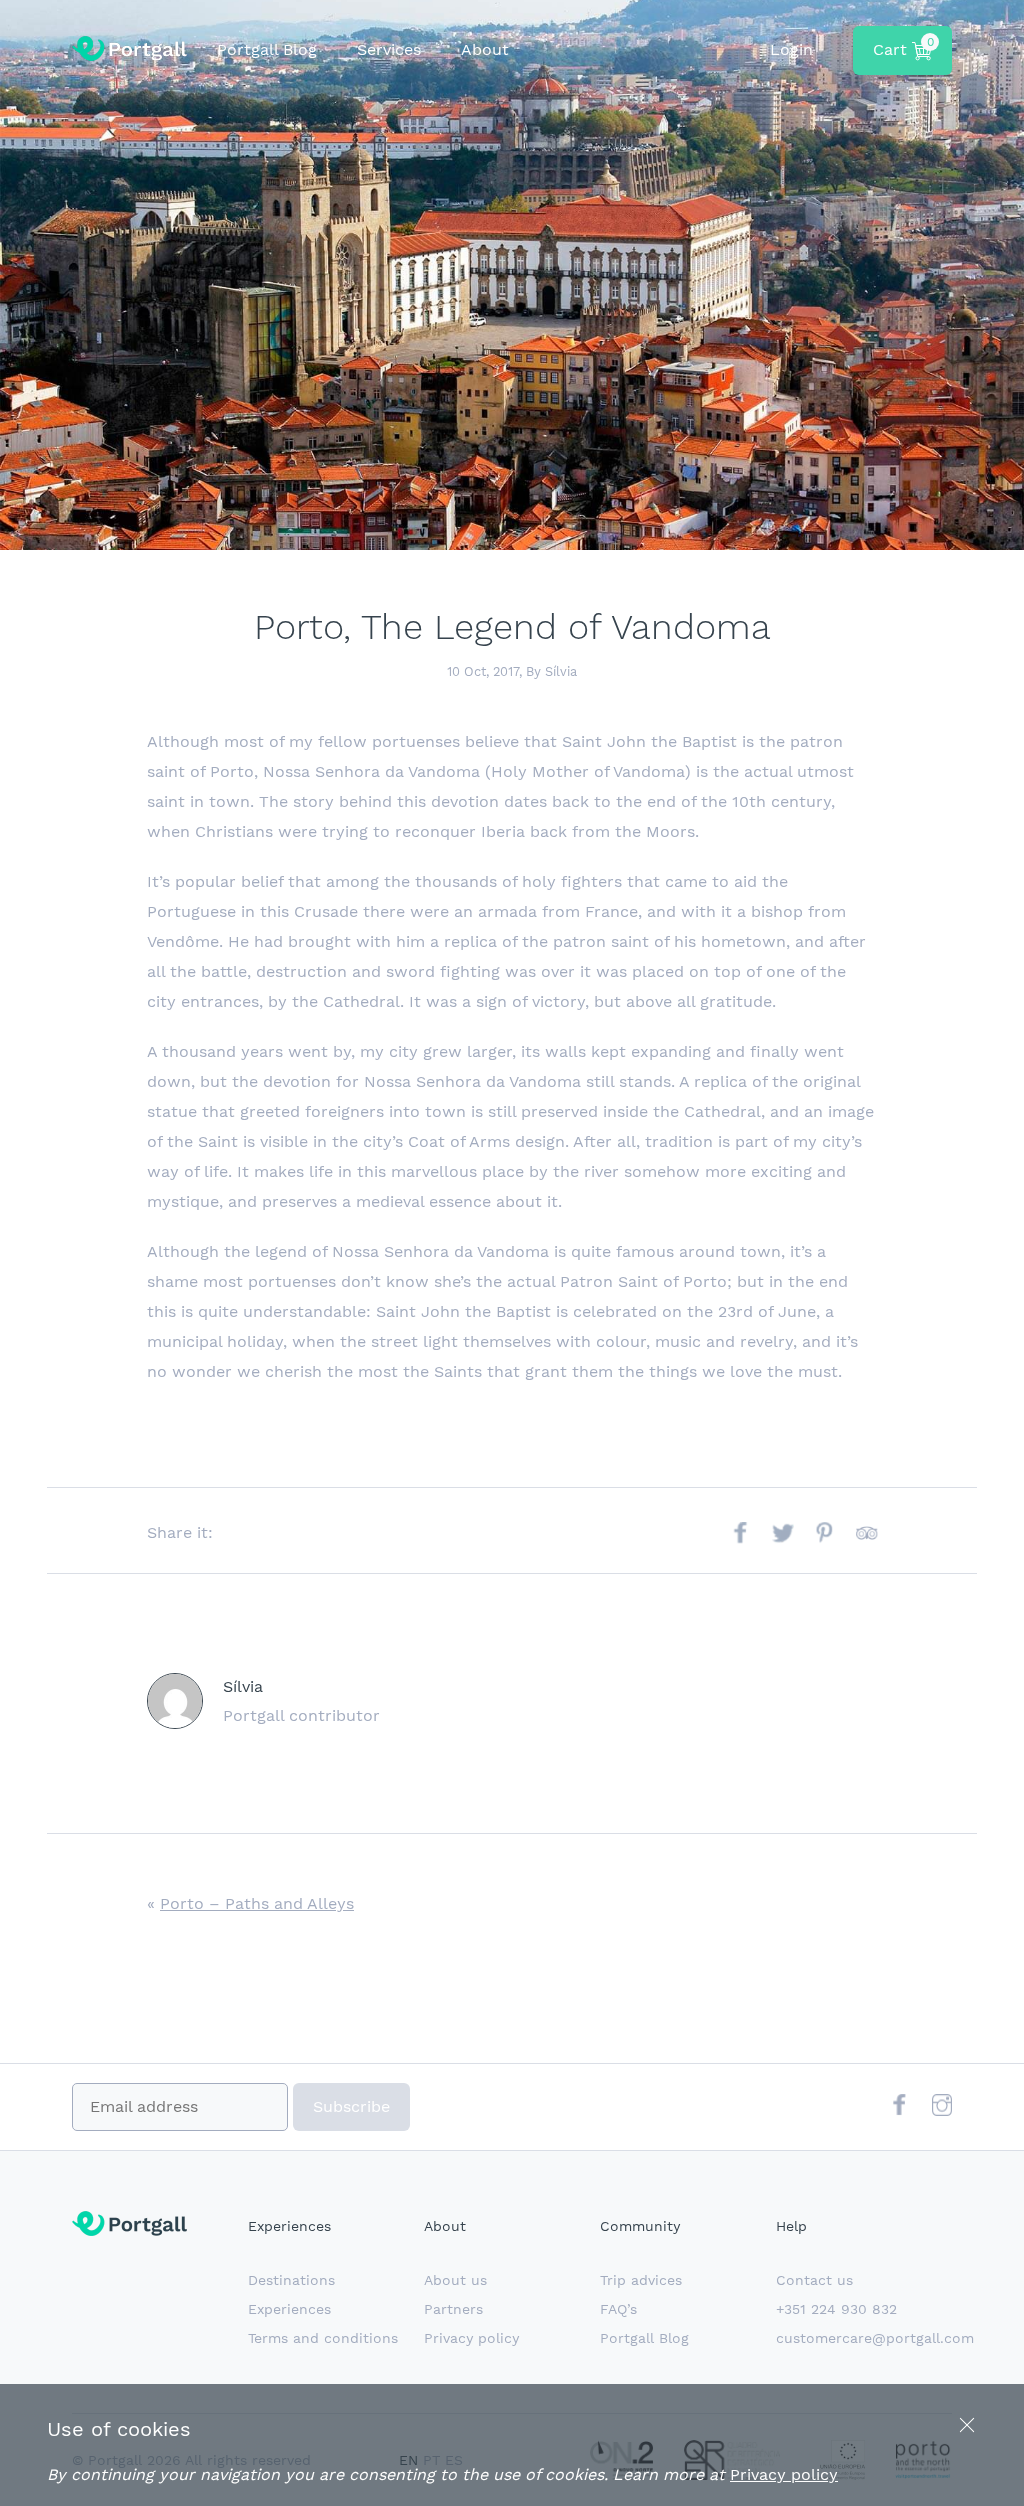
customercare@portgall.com (875, 2338)
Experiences (289, 2309)
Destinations (291, 2280)
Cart (903, 47)
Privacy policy (471, 2338)
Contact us (814, 2280)
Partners (453, 2309)
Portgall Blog (267, 49)
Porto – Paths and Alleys (257, 1903)
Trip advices (641, 2280)
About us (455, 2280)
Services (389, 49)
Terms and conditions (323, 2338)
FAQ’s (618, 2309)
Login (791, 49)
